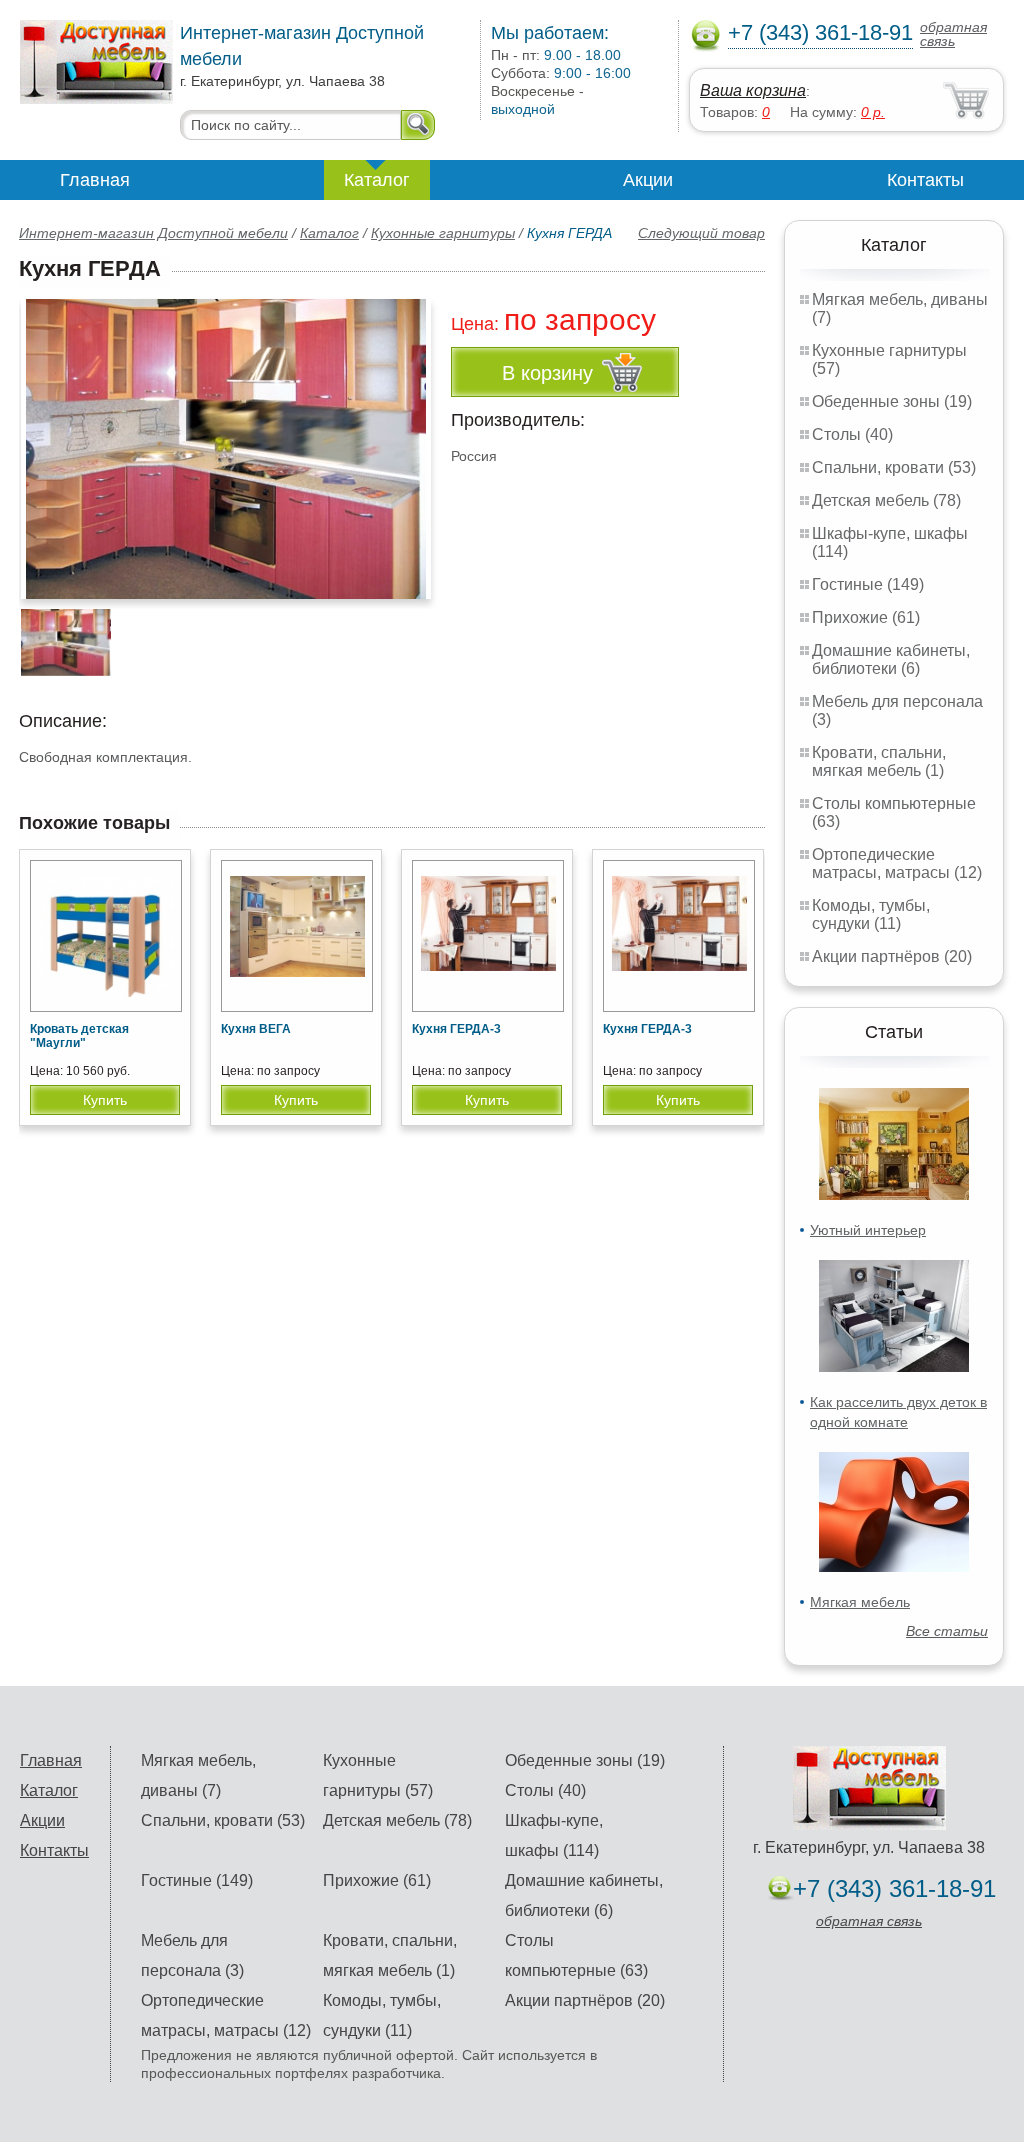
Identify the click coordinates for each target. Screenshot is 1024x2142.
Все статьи (947, 1631)
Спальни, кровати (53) (894, 467)
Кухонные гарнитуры (443, 233)
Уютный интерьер (868, 1230)
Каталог (377, 180)
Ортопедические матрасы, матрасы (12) (897, 863)
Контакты (925, 180)
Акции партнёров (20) (892, 956)
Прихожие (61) (866, 617)
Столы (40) (852, 434)
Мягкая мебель (860, 1602)
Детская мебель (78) (886, 500)
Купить (105, 1100)
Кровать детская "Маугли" (79, 1036)
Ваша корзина (753, 90)
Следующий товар (701, 233)
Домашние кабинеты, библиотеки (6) (891, 659)
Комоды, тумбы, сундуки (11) (871, 914)
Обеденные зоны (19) (892, 401)
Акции (648, 180)
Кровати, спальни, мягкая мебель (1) (879, 761)
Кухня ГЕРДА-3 (456, 1029)
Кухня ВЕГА (256, 1029)
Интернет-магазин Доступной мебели (153, 233)
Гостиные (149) (868, 584)
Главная (95, 180)
